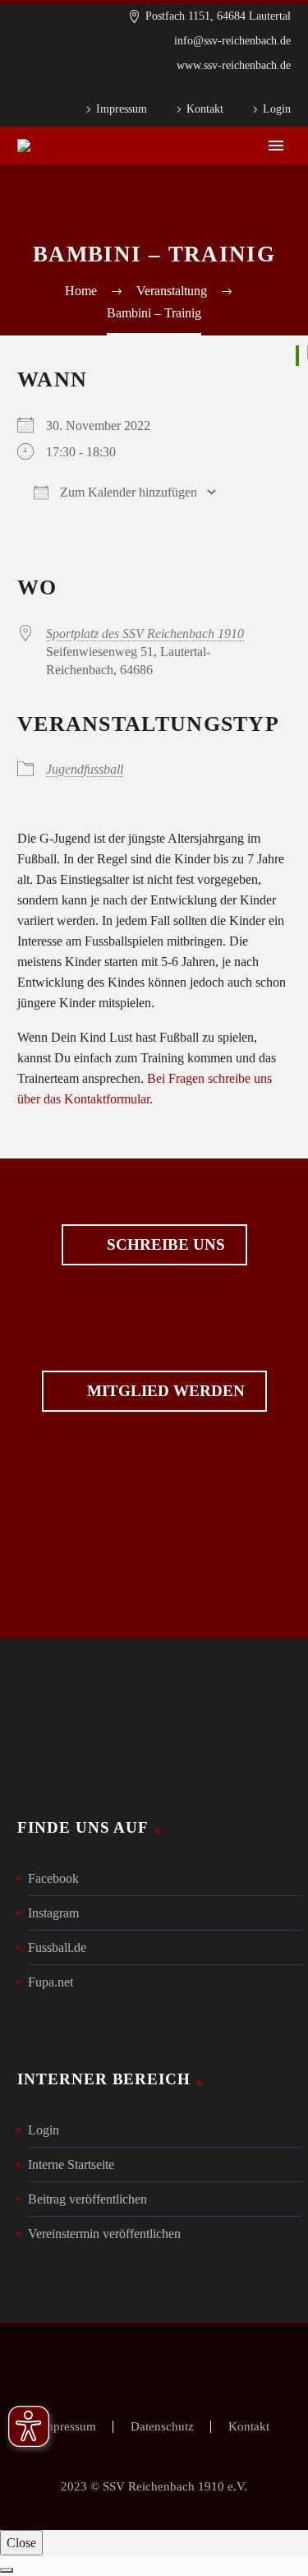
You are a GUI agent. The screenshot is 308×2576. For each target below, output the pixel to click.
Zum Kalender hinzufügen (127, 492)
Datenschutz (162, 2427)
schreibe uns (154, 1245)
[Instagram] (283, 90)
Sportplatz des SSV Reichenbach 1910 (145, 634)
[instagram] (182, 1541)
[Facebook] (258, 90)
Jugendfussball (85, 769)
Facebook (53, 1878)
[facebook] (126, 1541)
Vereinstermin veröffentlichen (104, 2234)
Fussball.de (57, 1947)
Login (277, 109)
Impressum (122, 109)
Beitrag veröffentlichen (87, 2199)
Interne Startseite (71, 2164)
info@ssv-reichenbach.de (232, 41)
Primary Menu (276, 146)
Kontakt (205, 109)
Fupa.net (51, 1982)
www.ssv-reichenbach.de (234, 65)
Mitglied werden (154, 1391)
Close (21, 2543)
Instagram (53, 1913)
